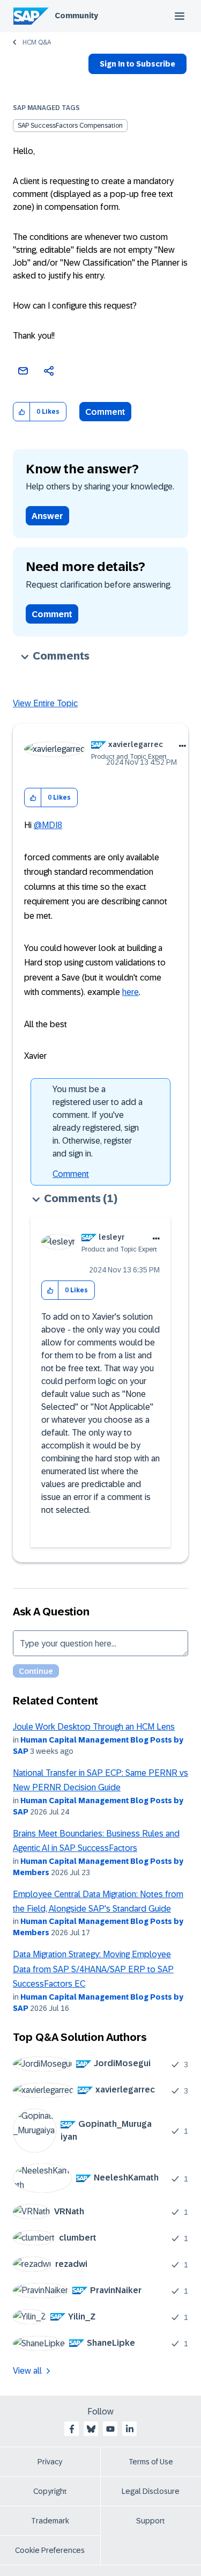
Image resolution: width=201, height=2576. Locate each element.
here (131, 992)
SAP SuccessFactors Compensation (70, 126)
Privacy (50, 2462)
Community (76, 16)
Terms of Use (151, 2462)
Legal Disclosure (151, 2491)
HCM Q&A (37, 42)
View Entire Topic (45, 703)
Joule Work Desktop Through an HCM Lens (94, 1727)
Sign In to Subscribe (137, 64)
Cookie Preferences (50, 2550)
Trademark (50, 2521)
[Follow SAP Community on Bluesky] (91, 2429)
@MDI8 (48, 825)
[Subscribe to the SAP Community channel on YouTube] (110, 2429)
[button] (22, 412)
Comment (105, 412)
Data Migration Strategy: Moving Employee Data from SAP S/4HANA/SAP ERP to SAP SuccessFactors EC (93, 1969)
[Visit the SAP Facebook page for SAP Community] (72, 2429)
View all (27, 2371)
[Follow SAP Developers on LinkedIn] (130, 2429)
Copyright (50, 2491)
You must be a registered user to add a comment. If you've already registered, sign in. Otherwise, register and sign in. (98, 1121)
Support (151, 2521)
